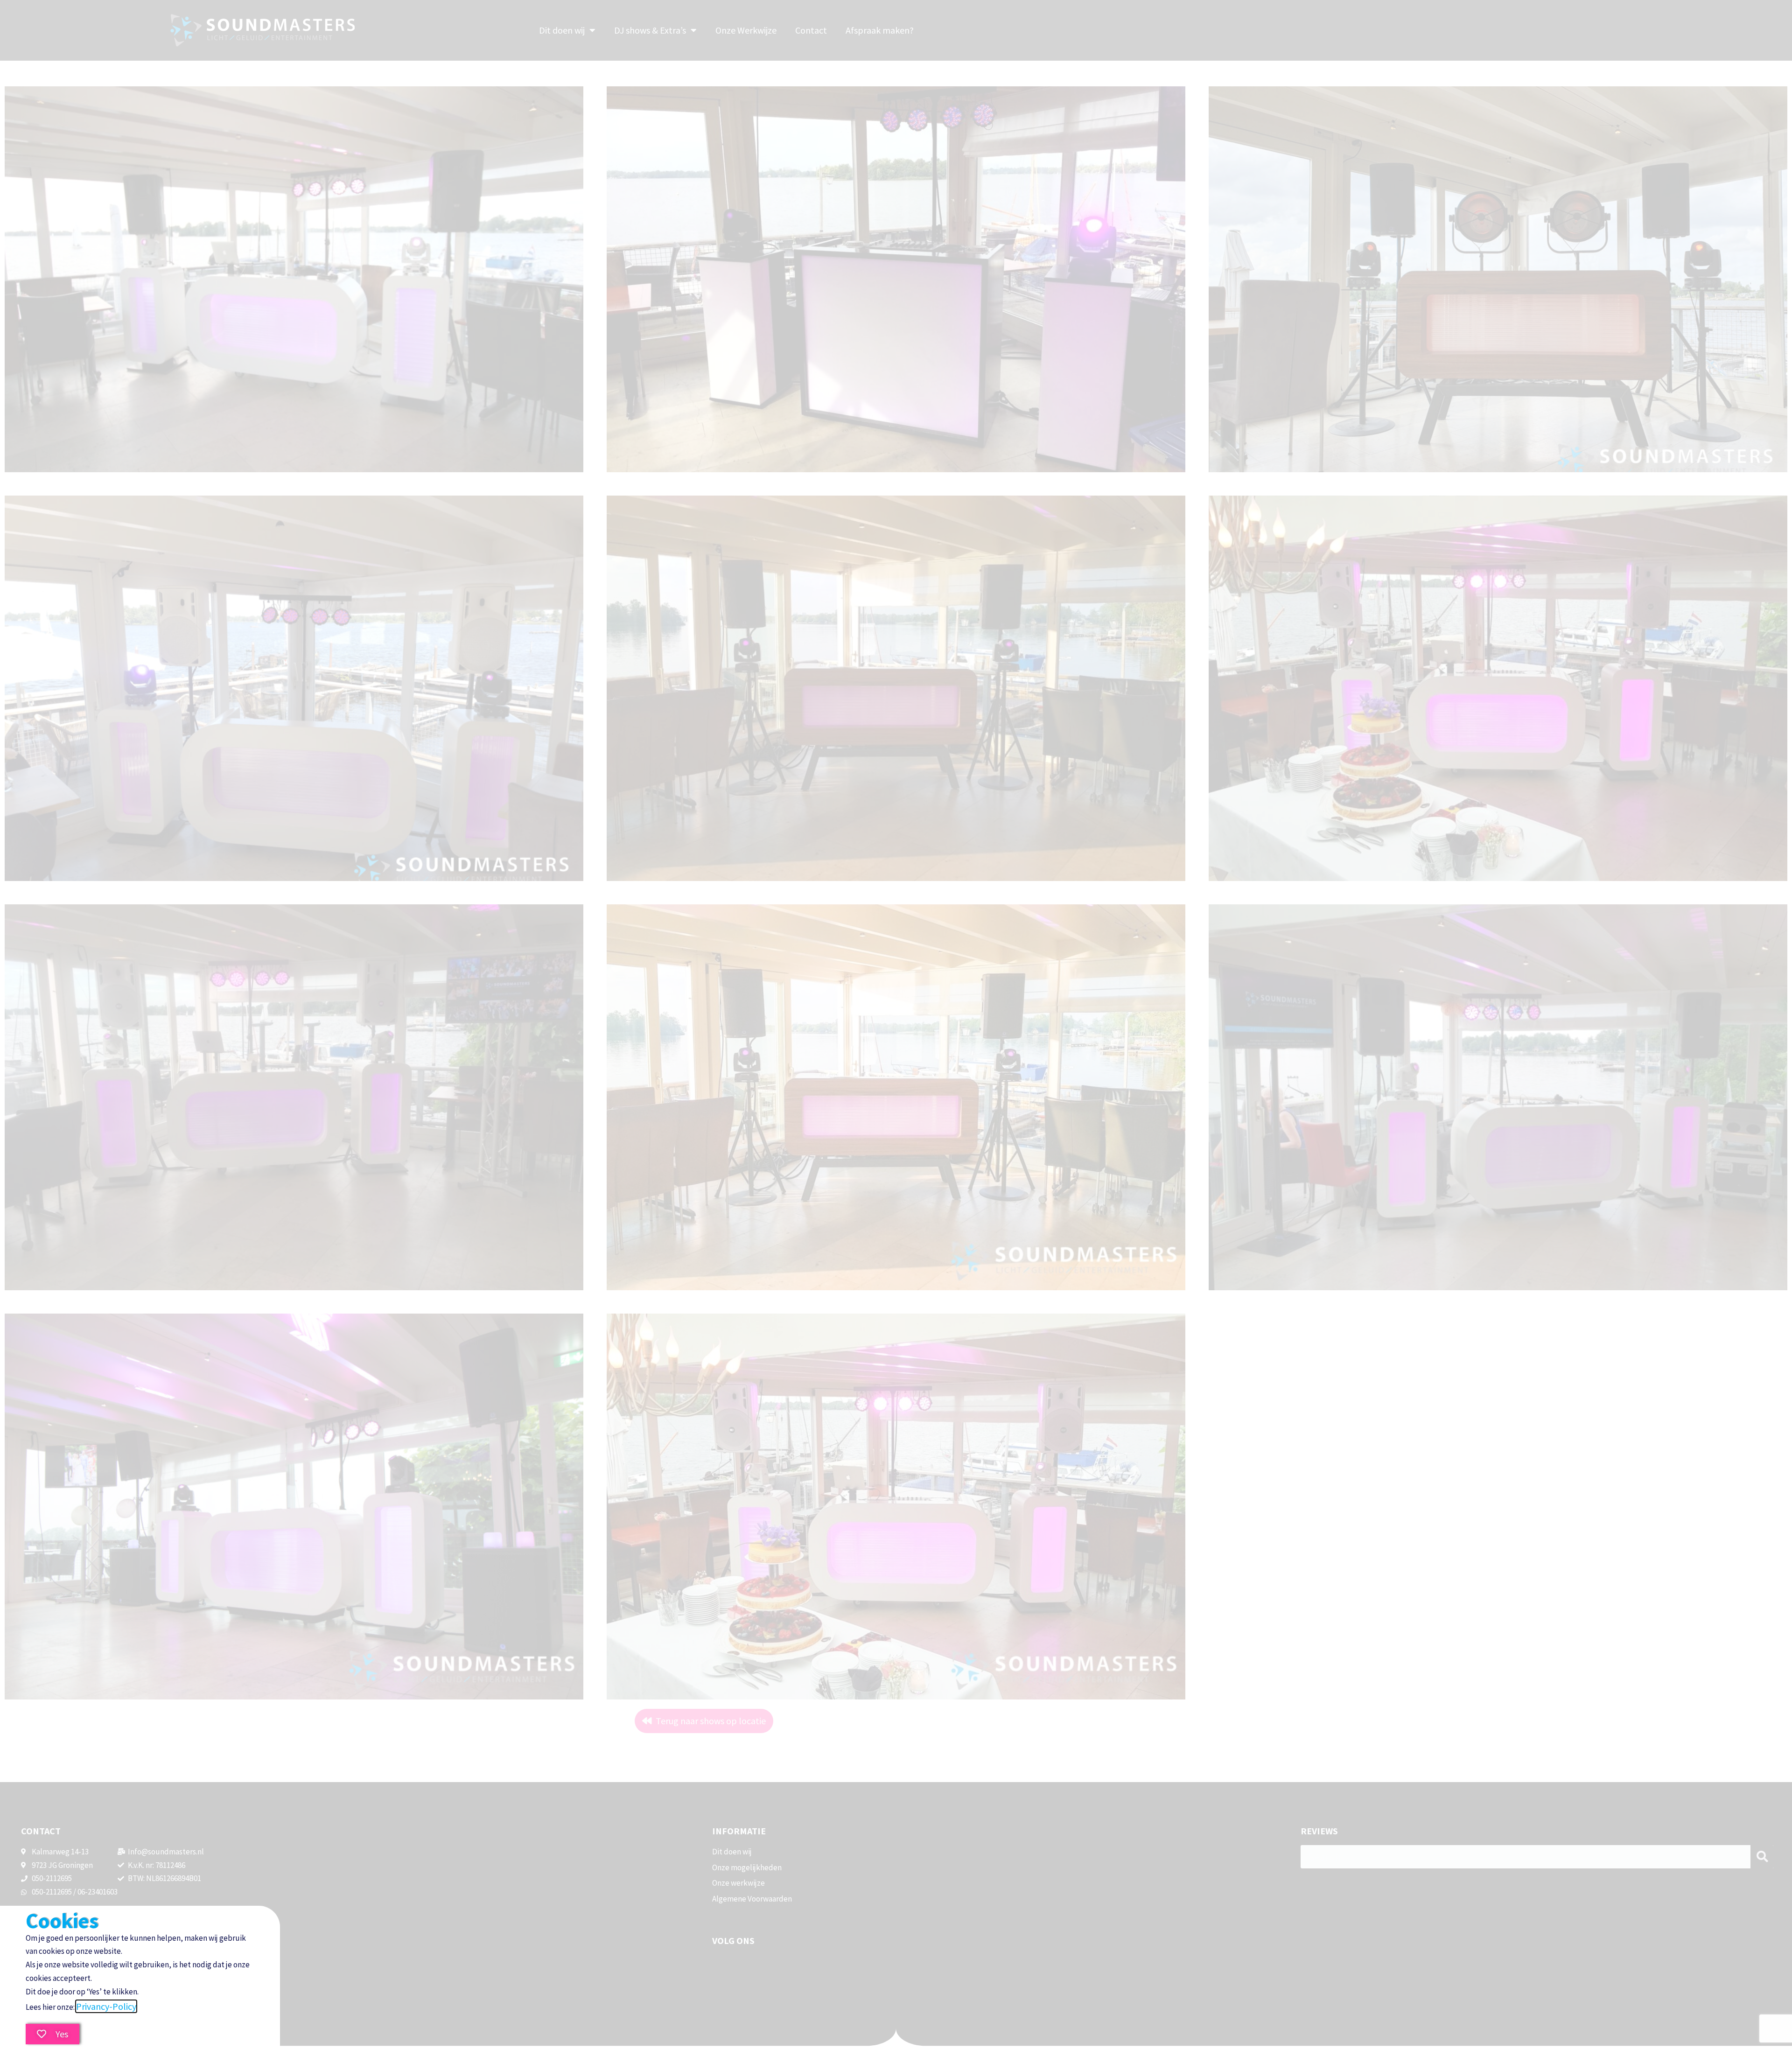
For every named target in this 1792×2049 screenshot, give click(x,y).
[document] (896, 1024)
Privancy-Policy (106, 2006)
